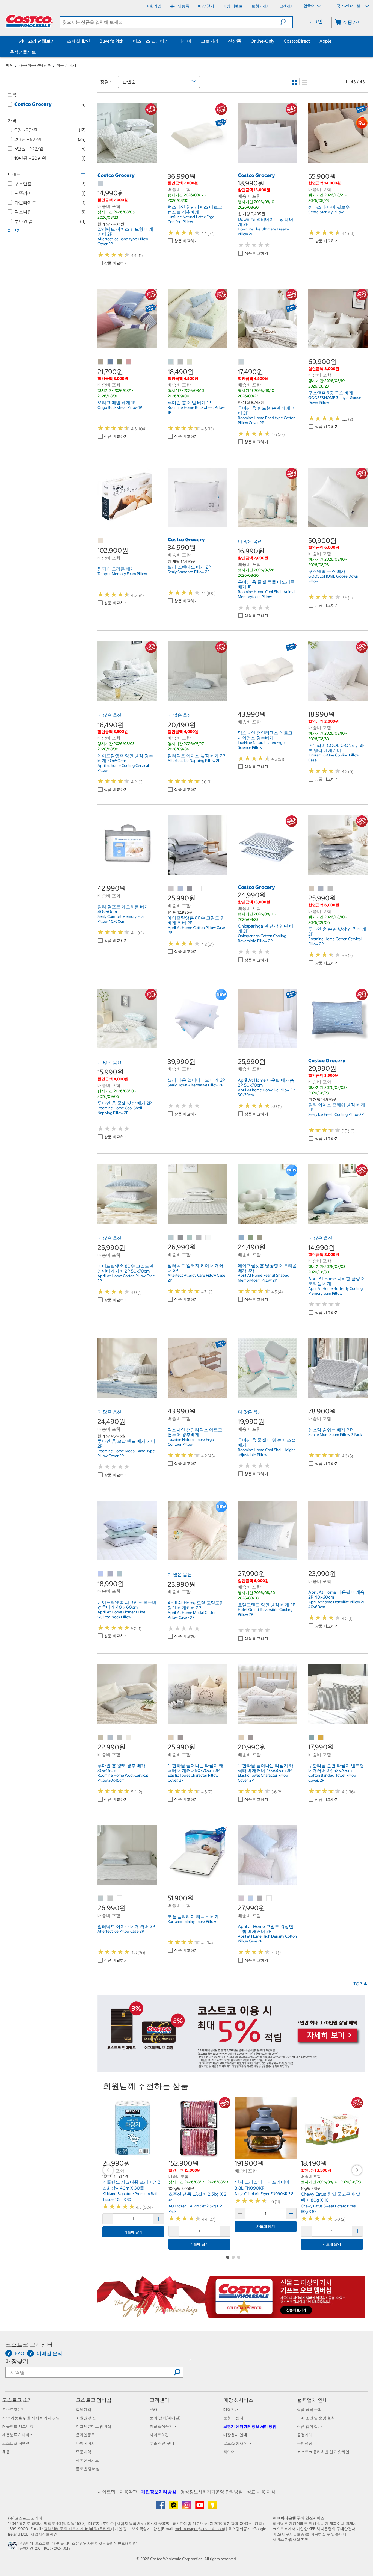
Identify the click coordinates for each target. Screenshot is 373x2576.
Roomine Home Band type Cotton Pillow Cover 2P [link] (267, 420)
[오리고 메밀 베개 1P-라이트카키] (120, 362)
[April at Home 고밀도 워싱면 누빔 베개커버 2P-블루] (251, 1898)
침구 (60, 65)
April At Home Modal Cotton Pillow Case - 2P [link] (192, 1615)
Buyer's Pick (111, 41)
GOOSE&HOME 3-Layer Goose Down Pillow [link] (335, 400)
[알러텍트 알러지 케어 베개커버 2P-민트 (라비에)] (190, 1238)
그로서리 (210, 41)
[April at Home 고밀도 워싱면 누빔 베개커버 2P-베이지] (241, 1898)
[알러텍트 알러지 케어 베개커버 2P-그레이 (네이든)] (180, 1238)
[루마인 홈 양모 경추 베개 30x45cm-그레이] (120, 1738)
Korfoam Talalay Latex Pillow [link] (192, 1921)
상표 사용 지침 (261, 2492)
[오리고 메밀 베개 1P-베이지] (101, 362)
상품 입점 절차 (309, 2426)
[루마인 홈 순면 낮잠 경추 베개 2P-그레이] (330, 889)
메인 (10, 65)
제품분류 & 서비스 (18, 2435)
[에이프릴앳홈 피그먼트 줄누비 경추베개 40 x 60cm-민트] (120, 1574)
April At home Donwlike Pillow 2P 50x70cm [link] (266, 1092)
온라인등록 (85, 2435)
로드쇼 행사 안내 (238, 2443)
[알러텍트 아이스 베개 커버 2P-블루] (101, 1898)
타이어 (185, 41)
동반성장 (305, 2443)
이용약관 (128, 2492)
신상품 (235, 41)
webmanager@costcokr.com (200, 2529)
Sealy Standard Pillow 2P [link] (189, 572)
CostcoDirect (297, 41)
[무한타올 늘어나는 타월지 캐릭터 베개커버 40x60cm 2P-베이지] (241, 1738)
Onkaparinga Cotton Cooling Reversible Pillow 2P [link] (262, 938)
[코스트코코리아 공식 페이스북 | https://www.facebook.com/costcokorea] (161, 2507)
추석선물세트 (23, 52)
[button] (286, 22)
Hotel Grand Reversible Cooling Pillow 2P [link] (265, 1612)
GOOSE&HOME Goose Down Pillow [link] (333, 579)
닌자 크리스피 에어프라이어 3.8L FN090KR (262, 2185)
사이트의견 (159, 2435)
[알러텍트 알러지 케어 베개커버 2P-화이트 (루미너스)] (208, 1238)
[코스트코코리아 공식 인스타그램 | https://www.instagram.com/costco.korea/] (187, 2507)
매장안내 (231, 2409)
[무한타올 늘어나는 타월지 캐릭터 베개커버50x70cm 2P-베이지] (171, 1738)
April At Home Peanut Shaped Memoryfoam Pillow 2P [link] (264, 1278)
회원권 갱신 (86, 2418)
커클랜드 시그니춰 (18, 2426)
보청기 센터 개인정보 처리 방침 (250, 2426)
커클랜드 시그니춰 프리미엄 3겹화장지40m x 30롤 (131, 2185)
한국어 (310, 6)
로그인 (315, 21)
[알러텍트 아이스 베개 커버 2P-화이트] (120, 1898)
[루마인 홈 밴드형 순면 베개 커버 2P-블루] (241, 362)
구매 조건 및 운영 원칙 (316, 2418)
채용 (6, 2452)
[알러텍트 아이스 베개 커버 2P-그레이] (110, 1898)
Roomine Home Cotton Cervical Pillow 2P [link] (335, 941)
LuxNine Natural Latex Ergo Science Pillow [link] (261, 745)
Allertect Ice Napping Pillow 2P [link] (194, 761)
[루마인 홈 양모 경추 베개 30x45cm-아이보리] (129, 1738)
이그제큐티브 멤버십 (94, 2426)
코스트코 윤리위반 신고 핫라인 (323, 2452)
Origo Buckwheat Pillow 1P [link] (120, 407)
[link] (127, 160)
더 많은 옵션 (250, 541)
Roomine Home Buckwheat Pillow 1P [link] (196, 410)
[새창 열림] (13, 2547)
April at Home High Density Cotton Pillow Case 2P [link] (267, 1939)
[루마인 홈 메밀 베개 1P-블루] (171, 362)
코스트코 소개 (17, 2400)
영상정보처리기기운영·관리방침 (212, 2492)
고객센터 (159, 2400)
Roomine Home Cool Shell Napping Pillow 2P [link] (120, 1110)
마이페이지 (85, 2443)
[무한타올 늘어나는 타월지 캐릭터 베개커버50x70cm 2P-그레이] (180, 1738)
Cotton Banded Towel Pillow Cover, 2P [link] (332, 1778)
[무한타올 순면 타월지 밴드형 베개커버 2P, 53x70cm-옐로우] (321, 1738)
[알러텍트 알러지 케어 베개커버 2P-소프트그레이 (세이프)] (199, 1238)
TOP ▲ (360, 1984)
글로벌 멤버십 (88, 2469)
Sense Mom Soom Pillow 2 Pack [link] (335, 1435)
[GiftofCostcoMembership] (231, 2315)
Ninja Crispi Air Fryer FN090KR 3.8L (265, 2194)
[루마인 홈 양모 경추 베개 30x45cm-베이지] (101, 1738)
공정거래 (305, 2435)
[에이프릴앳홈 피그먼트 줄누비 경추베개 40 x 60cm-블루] (101, 1574)
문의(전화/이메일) (165, 2418)
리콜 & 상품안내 (163, 2426)
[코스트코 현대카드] (231, 2069)
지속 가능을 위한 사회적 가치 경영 (31, 2418)
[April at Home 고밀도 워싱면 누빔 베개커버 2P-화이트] (269, 1898)
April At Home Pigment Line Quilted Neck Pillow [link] (121, 1614)
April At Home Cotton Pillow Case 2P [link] (196, 930)
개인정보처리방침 (159, 2492)
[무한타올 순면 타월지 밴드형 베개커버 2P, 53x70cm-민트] (312, 1738)
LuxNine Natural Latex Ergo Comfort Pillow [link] (191, 219)
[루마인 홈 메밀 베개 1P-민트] (190, 362)
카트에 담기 (133, 2232)
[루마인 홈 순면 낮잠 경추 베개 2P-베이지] (312, 889)
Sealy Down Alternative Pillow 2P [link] (196, 1085)
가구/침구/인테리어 (35, 65)
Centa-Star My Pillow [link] (326, 212)
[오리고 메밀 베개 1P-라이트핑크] (129, 362)
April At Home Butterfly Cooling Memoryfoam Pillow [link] (335, 1291)
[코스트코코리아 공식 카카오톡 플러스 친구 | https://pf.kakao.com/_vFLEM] (174, 2507)
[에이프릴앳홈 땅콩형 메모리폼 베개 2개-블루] (241, 1238)
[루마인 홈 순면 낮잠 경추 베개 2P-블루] (321, 889)
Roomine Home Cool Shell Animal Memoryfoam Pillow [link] (267, 594)
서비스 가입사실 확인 (291, 2539)
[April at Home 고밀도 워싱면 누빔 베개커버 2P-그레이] (260, 1898)
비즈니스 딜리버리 (151, 41)
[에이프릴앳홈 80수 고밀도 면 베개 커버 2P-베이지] (171, 889)
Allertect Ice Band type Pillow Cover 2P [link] (123, 241)
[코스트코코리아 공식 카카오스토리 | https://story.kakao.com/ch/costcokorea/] (212, 2507)
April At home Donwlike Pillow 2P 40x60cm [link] (337, 1604)
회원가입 (84, 2409)
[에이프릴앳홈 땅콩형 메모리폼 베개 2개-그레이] (260, 1238)
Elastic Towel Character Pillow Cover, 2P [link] (193, 1778)
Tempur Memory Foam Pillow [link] (122, 574)
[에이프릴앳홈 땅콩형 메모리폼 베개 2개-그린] (251, 1238)
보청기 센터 (233, 2418)
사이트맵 (106, 2492)
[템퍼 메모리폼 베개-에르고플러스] (101, 541)
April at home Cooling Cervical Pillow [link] (123, 768)
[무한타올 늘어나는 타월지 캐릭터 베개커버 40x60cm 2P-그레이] (251, 1738)
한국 (360, 6)
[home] (29, 21)
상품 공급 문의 (309, 2409)
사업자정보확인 (44, 2534)
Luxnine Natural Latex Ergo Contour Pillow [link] (191, 1442)
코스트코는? (13, 2409)
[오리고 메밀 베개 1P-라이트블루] (110, 362)
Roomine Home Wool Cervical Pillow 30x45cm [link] (123, 1778)
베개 (72, 65)
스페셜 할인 (79, 41)
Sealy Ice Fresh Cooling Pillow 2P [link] (336, 1114)
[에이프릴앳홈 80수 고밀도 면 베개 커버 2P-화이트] (199, 889)
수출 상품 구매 (162, 2443)
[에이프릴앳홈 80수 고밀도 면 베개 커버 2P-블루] (180, 889)
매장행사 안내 (235, 2435)
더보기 (14, 230)
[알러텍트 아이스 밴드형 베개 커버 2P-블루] (101, 184)
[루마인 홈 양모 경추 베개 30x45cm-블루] (110, 1738)
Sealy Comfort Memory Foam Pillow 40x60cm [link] (122, 919)
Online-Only (262, 41)
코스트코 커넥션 (16, 2443)
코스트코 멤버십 (94, 2400)
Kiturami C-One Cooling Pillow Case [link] (334, 758)
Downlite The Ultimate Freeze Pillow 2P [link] (263, 232)
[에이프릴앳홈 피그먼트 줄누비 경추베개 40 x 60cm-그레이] (110, 1574)
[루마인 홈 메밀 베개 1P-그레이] (180, 362)
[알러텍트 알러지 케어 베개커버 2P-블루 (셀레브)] (171, 1238)
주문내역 (84, 2452)
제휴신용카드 (87, 2460)
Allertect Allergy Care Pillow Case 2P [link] (196, 1278)
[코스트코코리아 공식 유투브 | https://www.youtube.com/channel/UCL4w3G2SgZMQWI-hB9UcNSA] (200, 2507)
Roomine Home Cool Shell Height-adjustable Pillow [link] (267, 1452)
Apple (325, 41)
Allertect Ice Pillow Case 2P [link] (121, 1931)
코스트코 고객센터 (29, 2345)
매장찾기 (17, 2361)
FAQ (153, 2409)
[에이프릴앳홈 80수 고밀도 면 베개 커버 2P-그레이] (190, 889)
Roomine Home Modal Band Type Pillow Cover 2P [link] (126, 1453)
